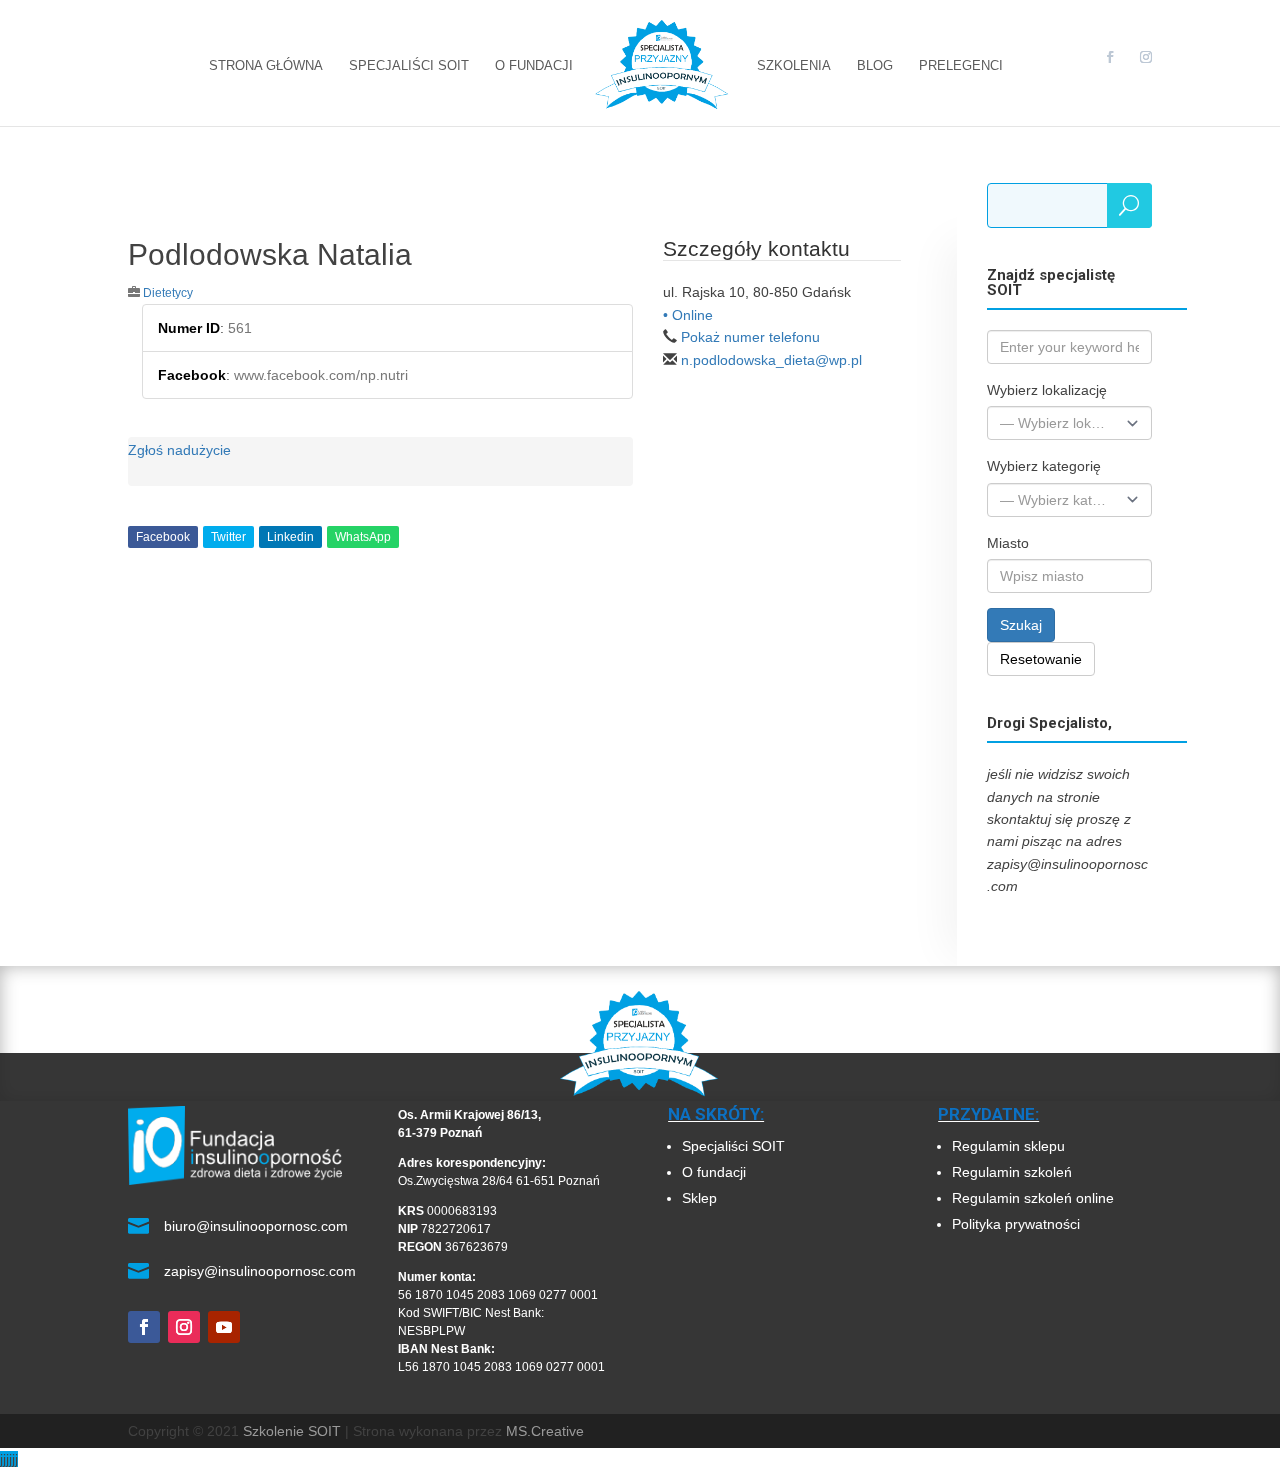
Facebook (163, 537)
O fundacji (714, 1172)
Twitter (228, 537)
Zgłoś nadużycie (179, 450)
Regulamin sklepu (1008, 1146)
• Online (688, 315)
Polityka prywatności (1016, 1224)
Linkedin (290, 537)
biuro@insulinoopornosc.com (256, 1226)
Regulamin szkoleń (1014, 1172)
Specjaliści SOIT (733, 1146)
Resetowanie (1041, 659)
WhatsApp (363, 537)
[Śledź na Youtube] (224, 1327)
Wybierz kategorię (1044, 466)
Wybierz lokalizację (1047, 390)
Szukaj (1021, 625)
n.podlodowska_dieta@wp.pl (771, 360)
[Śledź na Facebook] (144, 1327)
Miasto (1008, 543)
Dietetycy (168, 293)
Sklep (699, 1198)
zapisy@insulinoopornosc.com (260, 1271)
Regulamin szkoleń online (1033, 1198)
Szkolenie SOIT (292, 1431)
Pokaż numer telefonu (750, 337)
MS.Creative (545, 1431)
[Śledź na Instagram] (184, 1327)
